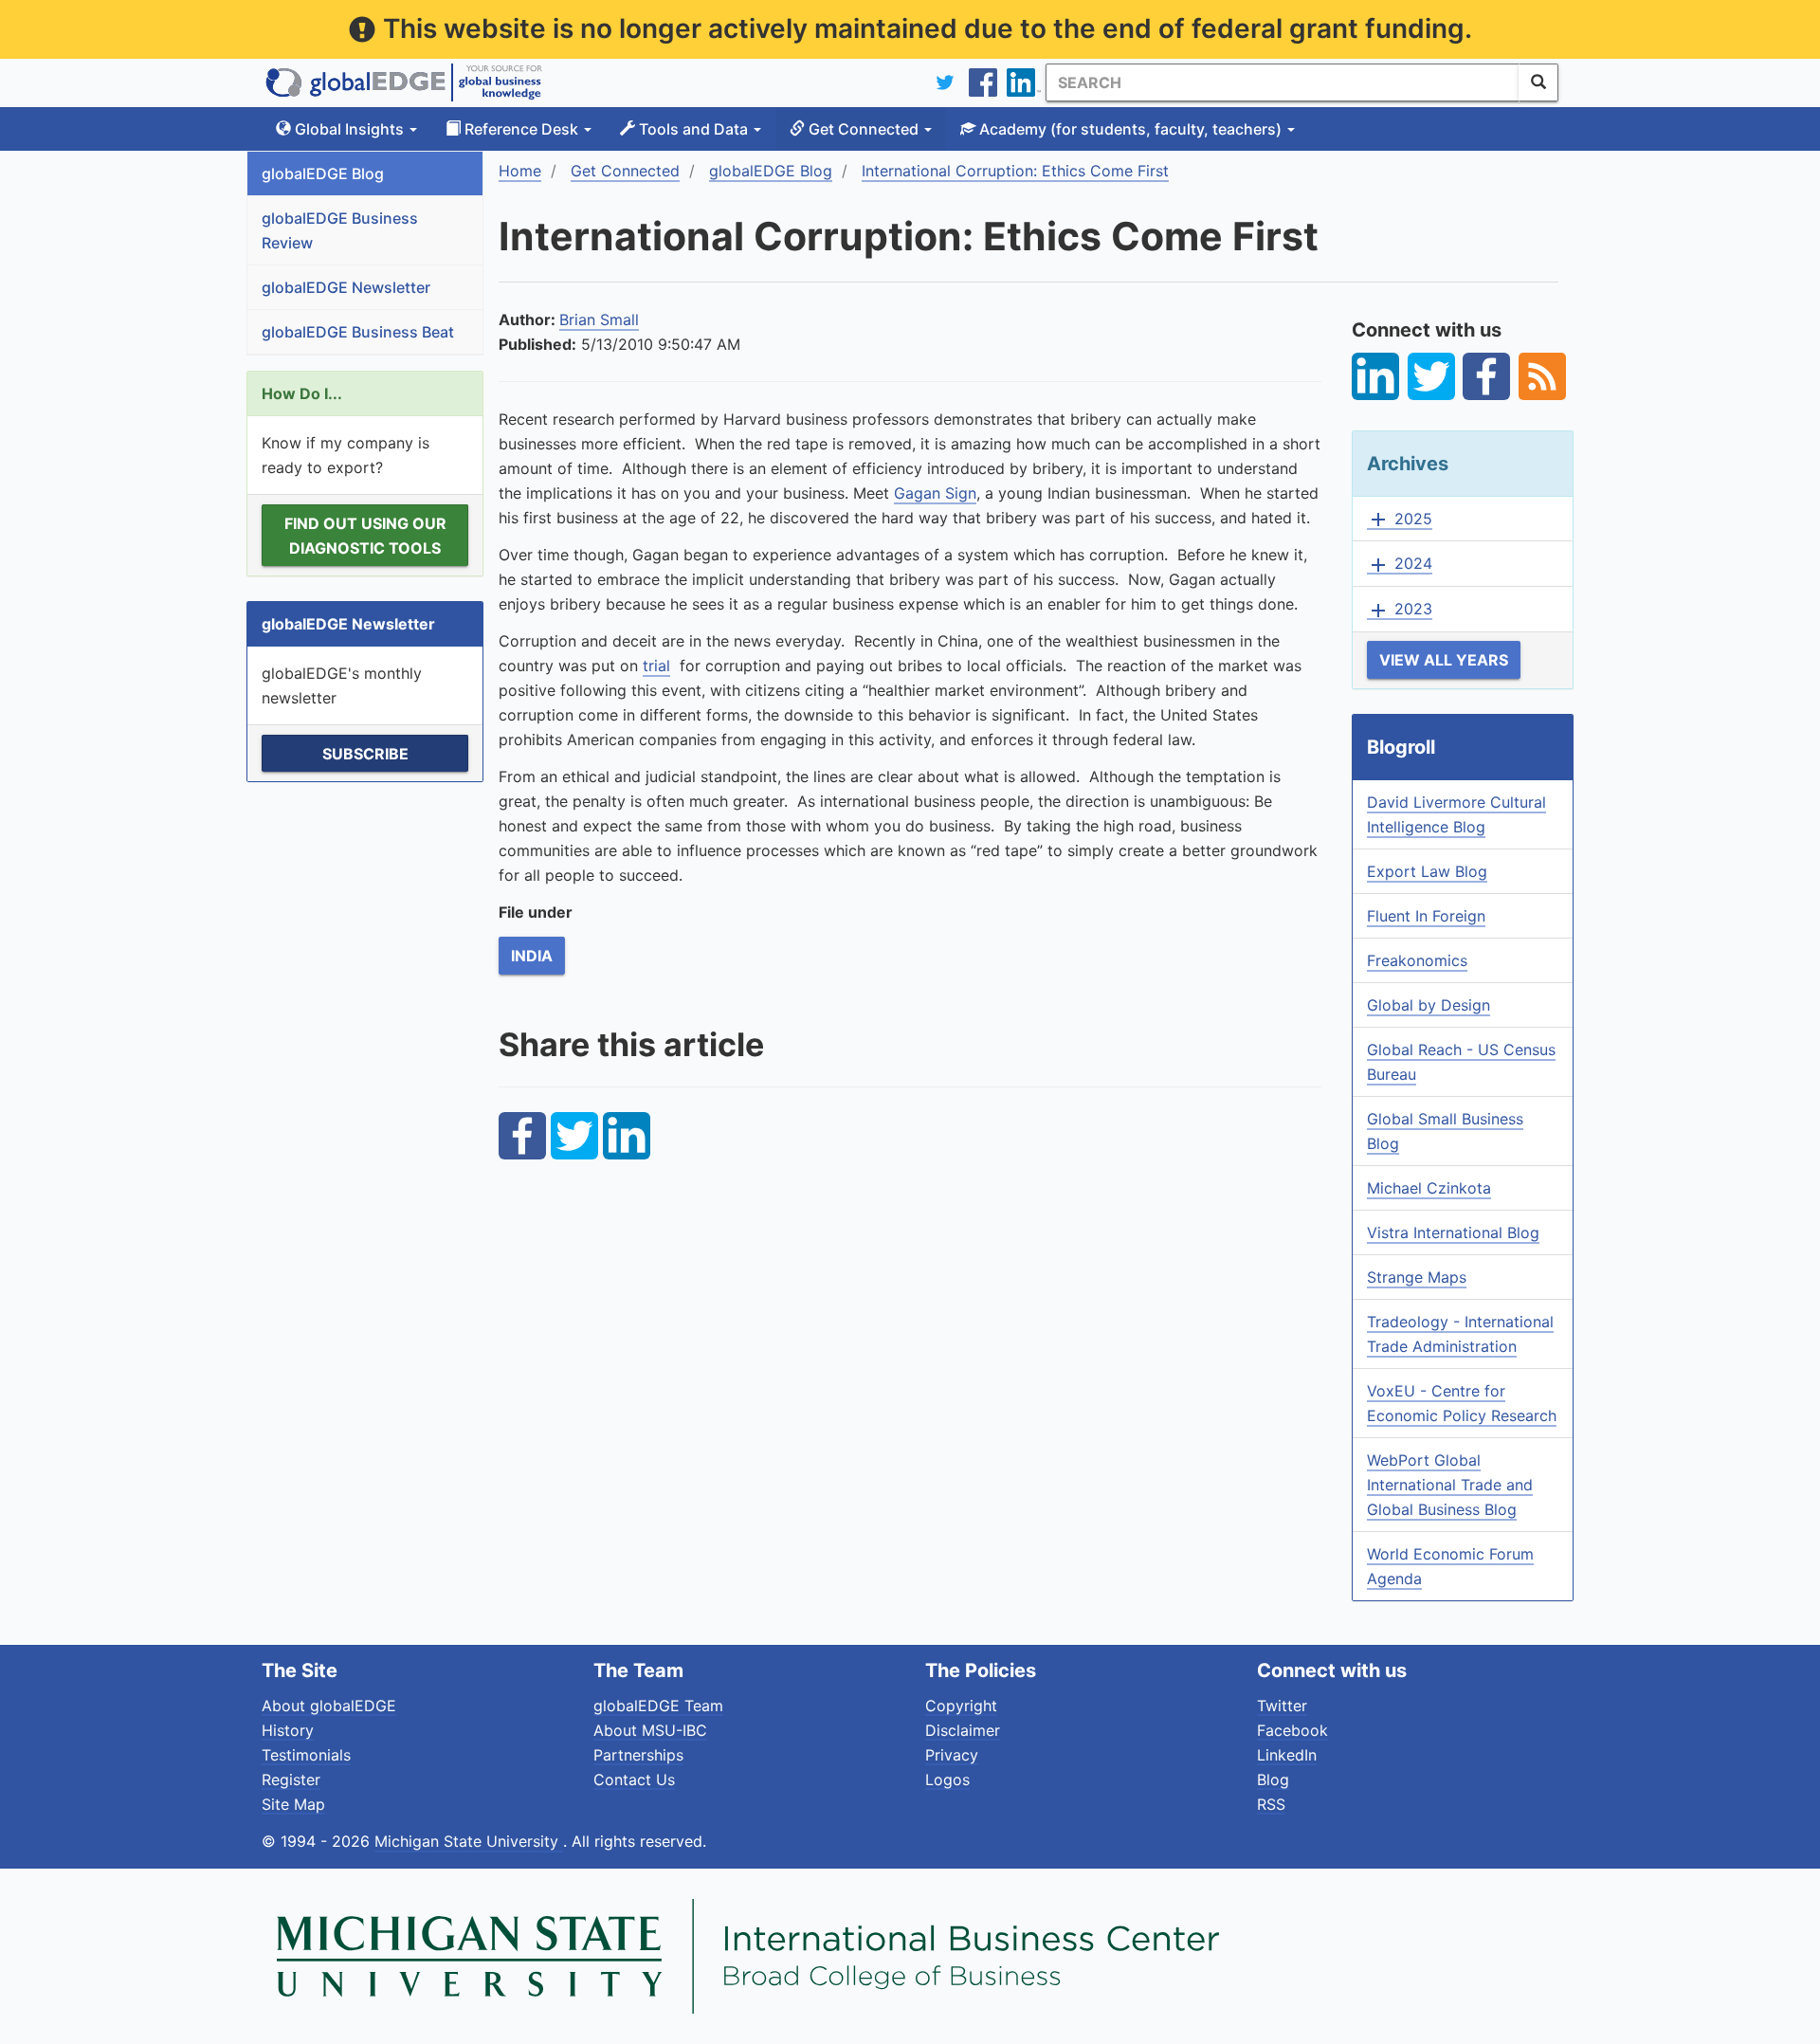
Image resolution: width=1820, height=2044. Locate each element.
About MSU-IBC (650, 1730)
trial (656, 666)
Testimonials (306, 1755)
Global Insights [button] (349, 129)
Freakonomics (1417, 960)
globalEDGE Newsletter (346, 287)
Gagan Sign (935, 493)
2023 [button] (1400, 610)
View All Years (1444, 660)
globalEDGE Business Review (340, 230)
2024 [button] (1400, 564)
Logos (947, 1779)
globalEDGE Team (658, 1706)
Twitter (1282, 1706)
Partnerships (638, 1755)
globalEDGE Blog (323, 173)
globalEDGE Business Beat (358, 332)
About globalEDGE (329, 1706)
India (532, 956)
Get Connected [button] (864, 129)
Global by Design (1429, 1005)
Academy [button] (1128, 129)
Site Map (293, 1804)
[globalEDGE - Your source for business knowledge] (404, 82)
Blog (1273, 1779)
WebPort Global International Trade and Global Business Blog (1450, 1485)
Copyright (961, 1706)
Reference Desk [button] (521, 129)
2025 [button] (1400, 520)
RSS (1271, 1804)
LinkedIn (1287, 1755)
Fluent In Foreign (1426, 916)
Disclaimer (963, 1730)
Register (291, 1779)
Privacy (952, 1755)
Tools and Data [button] (693, 129)
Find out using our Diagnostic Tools (365, 536)
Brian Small (599, 319)
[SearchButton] (1538, 82)
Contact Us (634, 1779)
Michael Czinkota (1429, 1188)
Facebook (1292, 1730)
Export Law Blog (1427, 871)
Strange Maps (1417, 1277)
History (288, 1730)
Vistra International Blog (1453, 1232)
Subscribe (365, 754)
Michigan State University (469, 1841)
